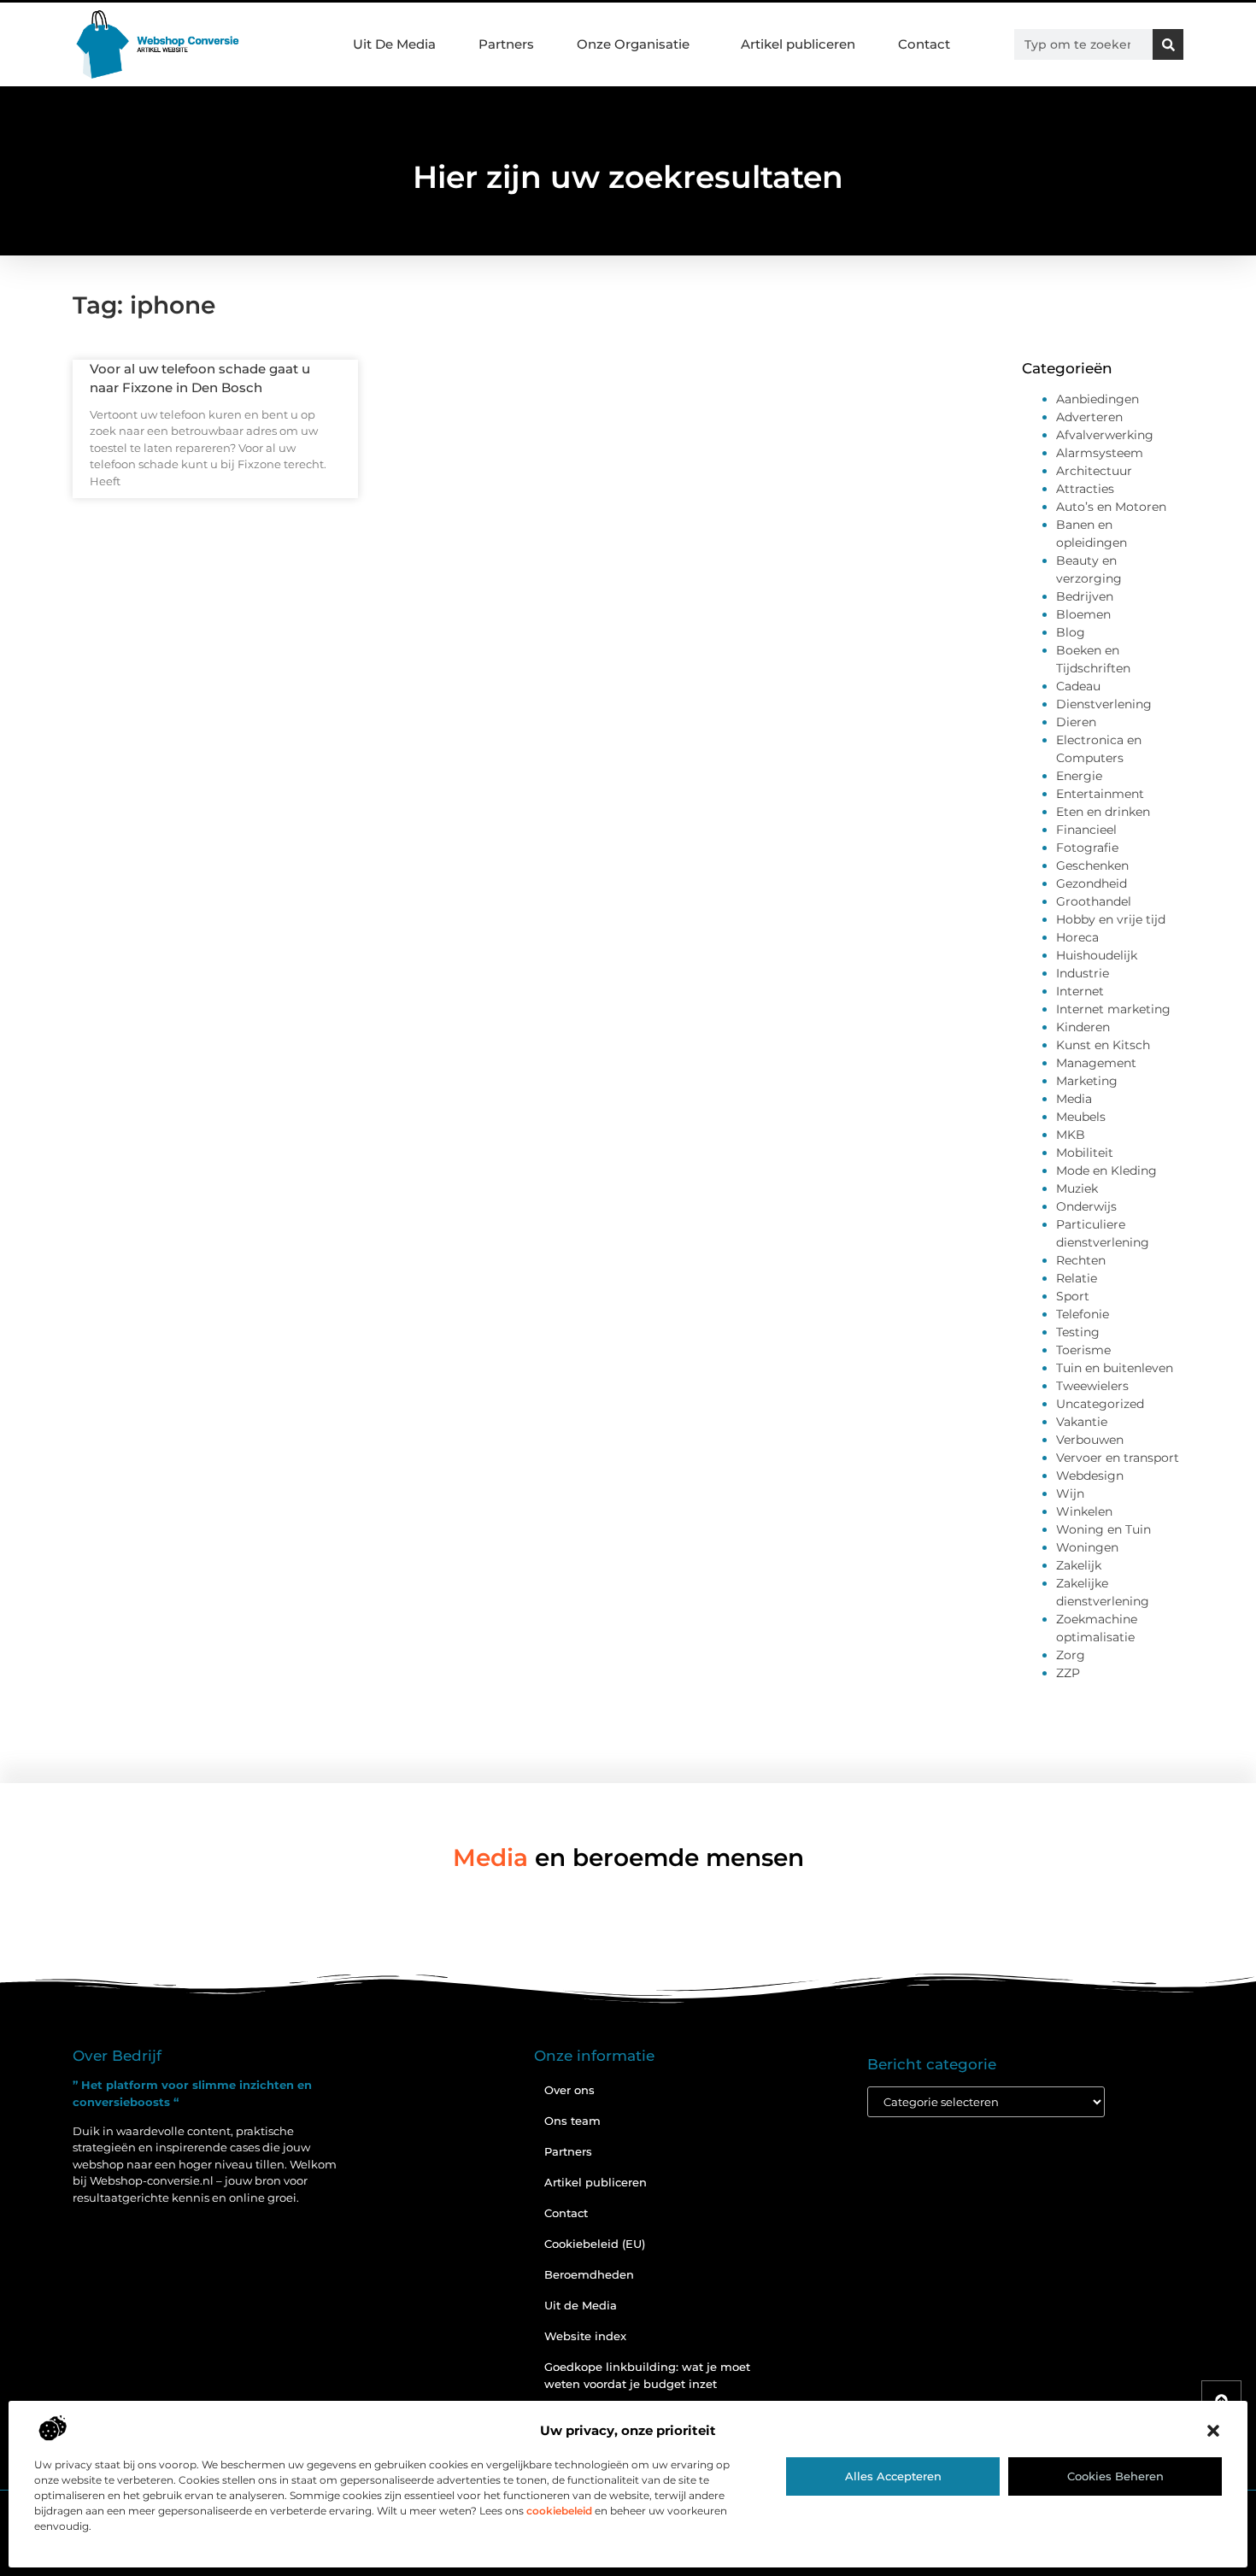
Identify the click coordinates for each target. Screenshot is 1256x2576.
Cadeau (1078, 686)
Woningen (1087, 1547)
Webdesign (1090, 1476)
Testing (1078, 1332)
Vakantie (1082, 1422)
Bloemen (1083, 614)
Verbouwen (1090, 1440)
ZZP (1068, 1673)
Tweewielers (1092, 1386)
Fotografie (1087, 848)
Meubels (1081, 1117)
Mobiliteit (1085, 1153)
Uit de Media (581, 2305)
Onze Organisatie (633, 44)
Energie (1079, 776)
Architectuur (1094, 471)
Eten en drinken (1103, 812)
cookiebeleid (559, 2511)
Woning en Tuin (1103, 1529)
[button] (1213, 2431)
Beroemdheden (589, 2274)
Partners (506, 44)
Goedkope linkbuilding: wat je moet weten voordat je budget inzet (647, 2375)
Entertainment (1100, 794)
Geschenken (1092, 866)
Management (1096, 1063)
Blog (1071, 632)
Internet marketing (1113, 1009)
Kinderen (1083, 1027)
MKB (1071, 1135)
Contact (924, 44)
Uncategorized (1100, 1404)
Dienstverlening (1104, 704)
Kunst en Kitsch (1103, 1045)
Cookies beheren (1115, 2476)
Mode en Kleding (1106, 1171)
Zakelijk (1079, 1565)
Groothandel (1094, 901)
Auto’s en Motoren (1111, 507)
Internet (1080, 991)
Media (1074, 1099)
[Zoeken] (1168, 44)
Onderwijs (1086, 1206)
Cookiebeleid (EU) (595, 2244)
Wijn (1070, 1493)
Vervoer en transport (1118, 1458)
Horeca (1077, 937)
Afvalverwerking (1105, 435)
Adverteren (1089, 417)
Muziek (1077, 1188)
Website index (585, 2336)
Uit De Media (394, 44)
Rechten (1081, 1260)
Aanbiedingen (1098, 399)
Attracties (1085, 489)
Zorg (1071, 1655)
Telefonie (1083, 1314)
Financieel (1086, 830)
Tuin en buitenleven (1115, 1368)
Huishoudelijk (1097, 955)
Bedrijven (1085, 596)
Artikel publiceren (798, 44)
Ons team (572, 2121)
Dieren (1076, 722)
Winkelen (1084, 1511)
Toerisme (1083, 1350)
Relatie (1077, 1278)
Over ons (569, 2090)
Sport (1073, 1296)
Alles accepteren (893, 2476)
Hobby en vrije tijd (1111, 919)
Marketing (1087, 1081)
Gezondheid (1092, 883)
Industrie (1083, 973)
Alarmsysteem (1100, 453)
